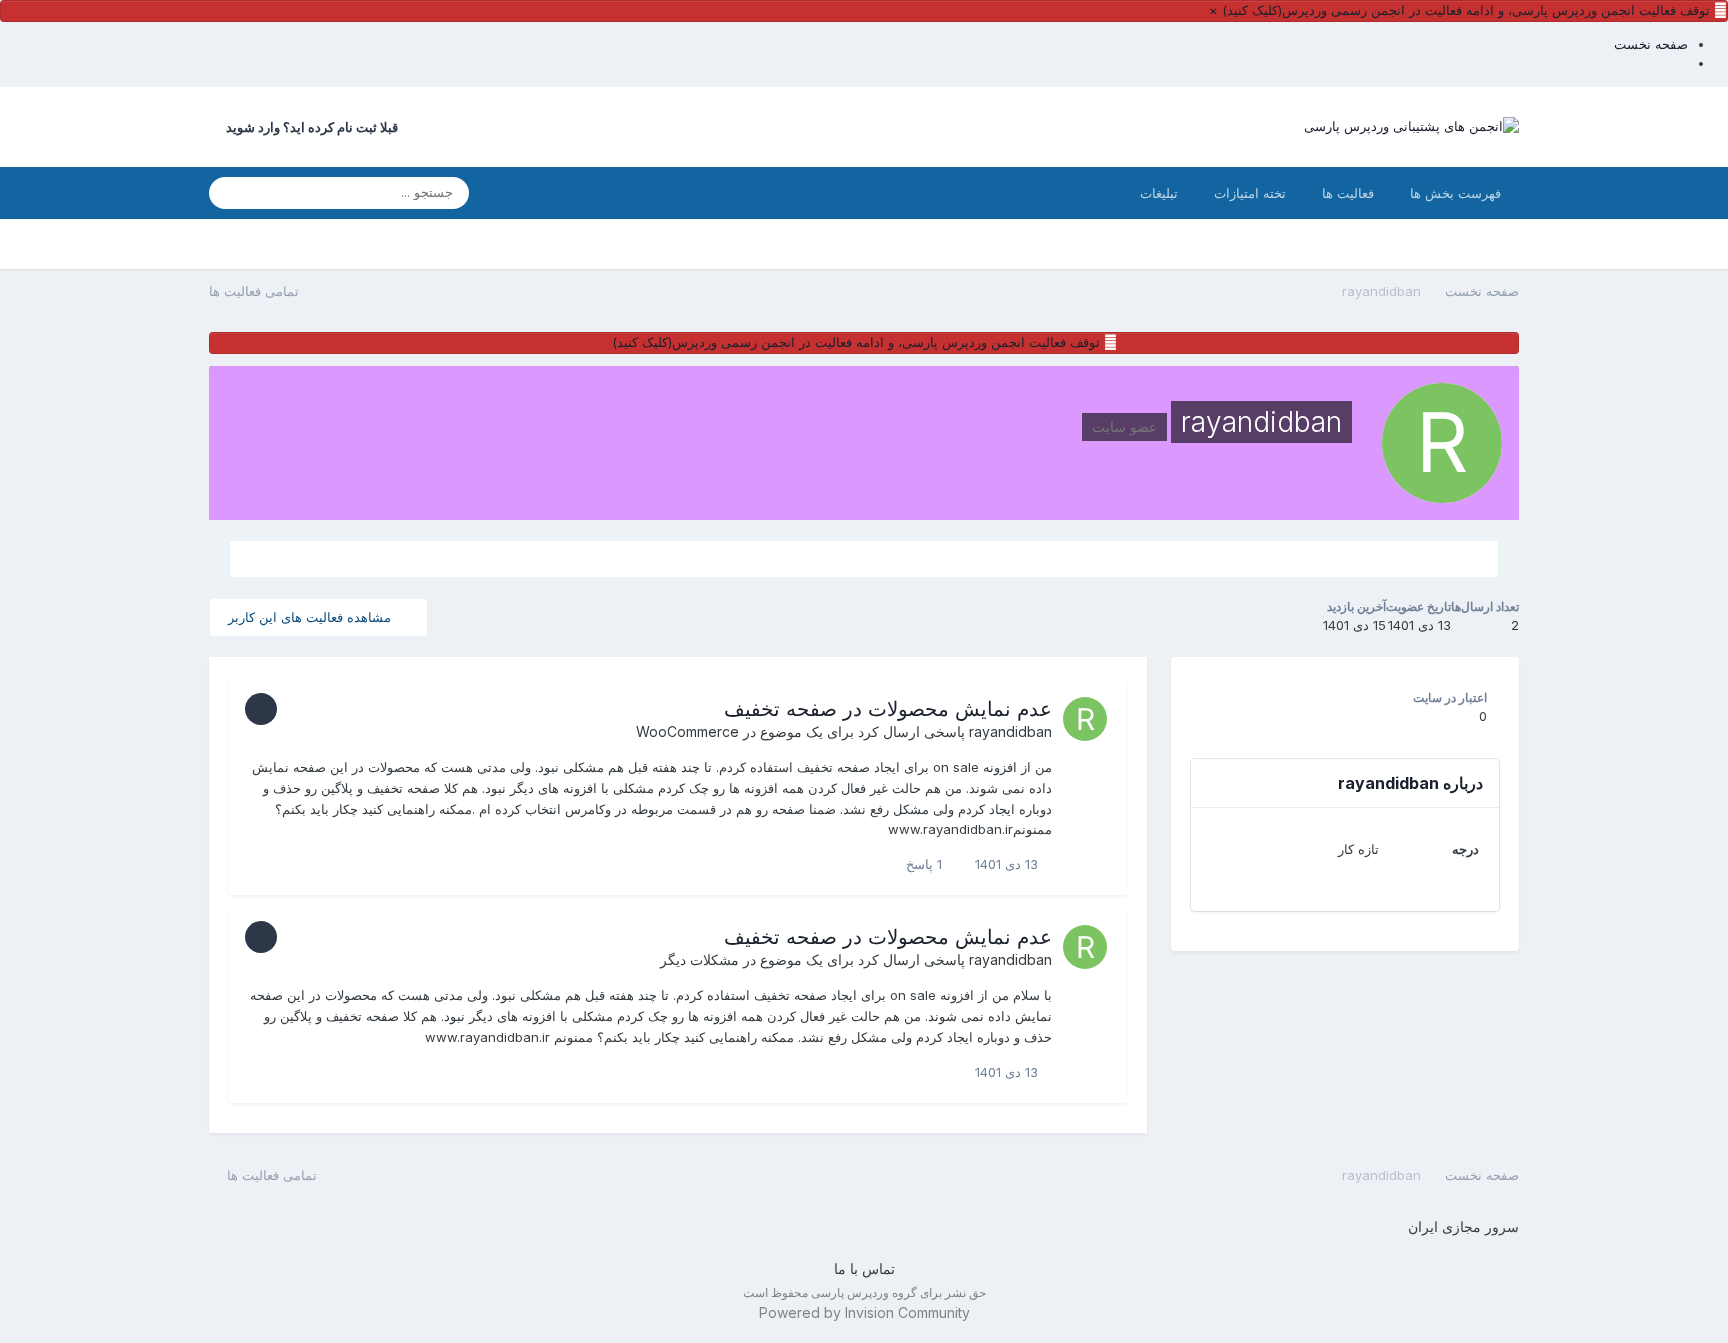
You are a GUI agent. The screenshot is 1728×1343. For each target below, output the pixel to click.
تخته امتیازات (1250, 193)
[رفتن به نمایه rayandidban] (1085, 719)
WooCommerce (687, 731)
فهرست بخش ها (1455, 193)
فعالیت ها (1348, 193)
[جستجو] (230, 193)
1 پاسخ (926, 864)
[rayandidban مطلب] (864, 559)
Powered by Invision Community (864, 1312)
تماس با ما (864, 1268)
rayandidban (1010, 731)
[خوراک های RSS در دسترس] (218, 1175)
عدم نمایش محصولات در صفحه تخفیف (888, 709)
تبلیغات (1159, 193)
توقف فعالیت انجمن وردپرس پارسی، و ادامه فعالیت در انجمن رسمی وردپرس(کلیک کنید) (1466, 10)
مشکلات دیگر (699, 959)
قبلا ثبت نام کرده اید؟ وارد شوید (309, 127)
